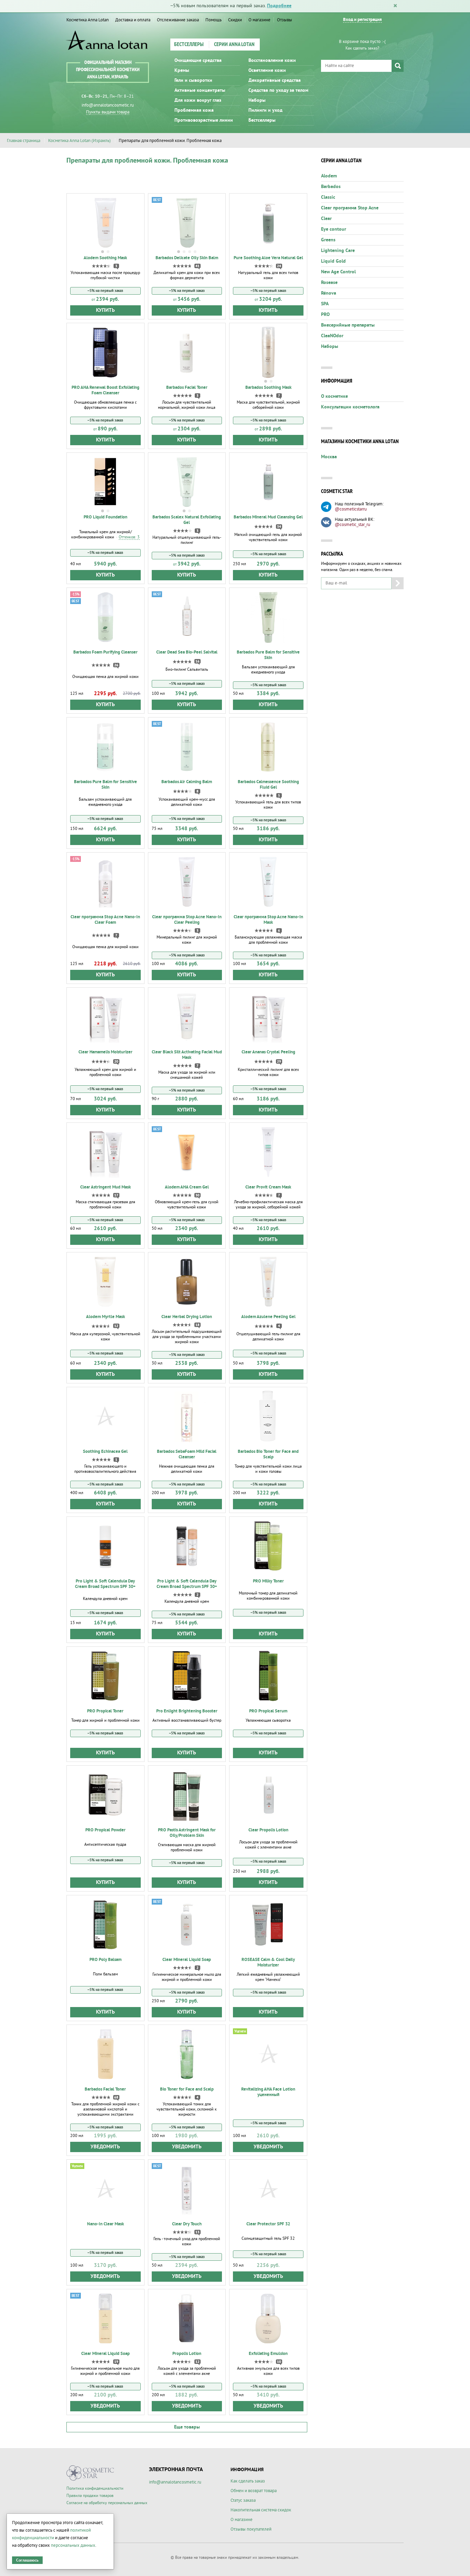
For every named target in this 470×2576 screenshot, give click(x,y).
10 (279, 2362)
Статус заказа (243, 2500)
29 (279, 1062)
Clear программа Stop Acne (350, 208)
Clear (326, 219)
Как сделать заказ (248, 2481)
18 (197, 1325)
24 (279, 266)
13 (197, 2232)
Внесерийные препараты (348, 325)
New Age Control (338, 272)
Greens (328, 240)
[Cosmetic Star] (90, 2473)
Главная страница (24, 141)
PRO (325, 315)
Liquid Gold (333, 261)
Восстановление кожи (272, 61)
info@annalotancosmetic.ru (108, 105)
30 (197, 1195)
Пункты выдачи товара (108, 112)
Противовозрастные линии (204, 120)
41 (197, 266)
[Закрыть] (395, 6)
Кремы (182, 70)
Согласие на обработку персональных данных (107, 2503)
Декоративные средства (275, 80)
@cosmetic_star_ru (352, 525)
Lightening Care (338, 251)
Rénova (329, 293)
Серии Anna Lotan (234, 45)
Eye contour (334, 229)
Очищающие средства (198, 61)
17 (116, 1195)
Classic (328, 197)
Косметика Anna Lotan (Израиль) (79, 141)
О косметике (334, 396)
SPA (325, 304)
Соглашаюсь (27, 2560)
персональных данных (73, 2545)
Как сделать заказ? (362, 48)
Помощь (213, 20)
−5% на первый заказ (105, 291)
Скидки (235, 20)
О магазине (259, 20)
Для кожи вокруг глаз (198, 100)
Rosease (329, 283)
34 (279, 527)
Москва (329, 457)
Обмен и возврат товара (254, 2491)
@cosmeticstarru (351, 509)
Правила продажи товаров (90, 2496)
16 (197, 661)
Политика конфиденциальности (95, 2489)
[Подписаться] (398, 583)
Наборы (257, 100)
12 (116, 1326)
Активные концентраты (200, 90)
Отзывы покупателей (251, 2529)
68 (116, 2097)
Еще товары (187, 2427)
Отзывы (285, 20)
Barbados (331, 187)
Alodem (329, 176)
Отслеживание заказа (178, 20)
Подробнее (279, 6)
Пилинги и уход (265, 110)
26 (116, 665)
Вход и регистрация (362, 20)
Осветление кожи (267, 70)
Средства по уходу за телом (278, 90)
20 (116, 1062)
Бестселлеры (189, 45)
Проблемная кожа (194, 110)
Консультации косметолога (350, 407)
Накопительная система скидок (261, 2510)
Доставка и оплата (133, 20)
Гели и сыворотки (193, 80)
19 (116, 2362)
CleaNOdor (332, 336)
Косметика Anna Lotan (88, 20)
